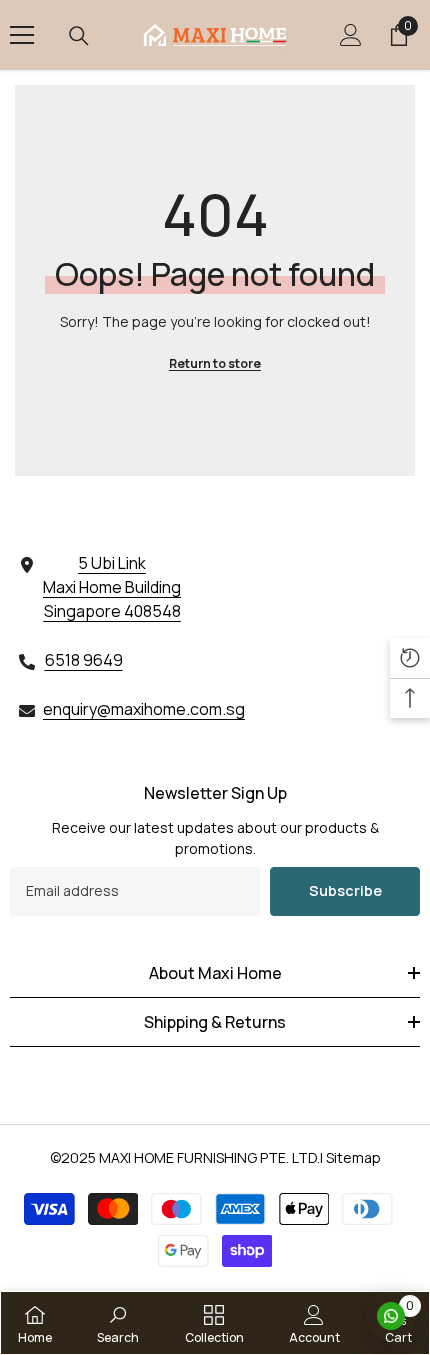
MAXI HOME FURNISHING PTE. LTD (208, 1157)
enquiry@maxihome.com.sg (144, 709)
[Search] (79, 36)
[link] (118, 1323)
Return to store (215, 363)
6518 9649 (84, 660)
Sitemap (353, 1157)
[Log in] (351, 35)
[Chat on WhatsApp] (391, 1316)
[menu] (22, 35)
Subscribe (345, 890)
